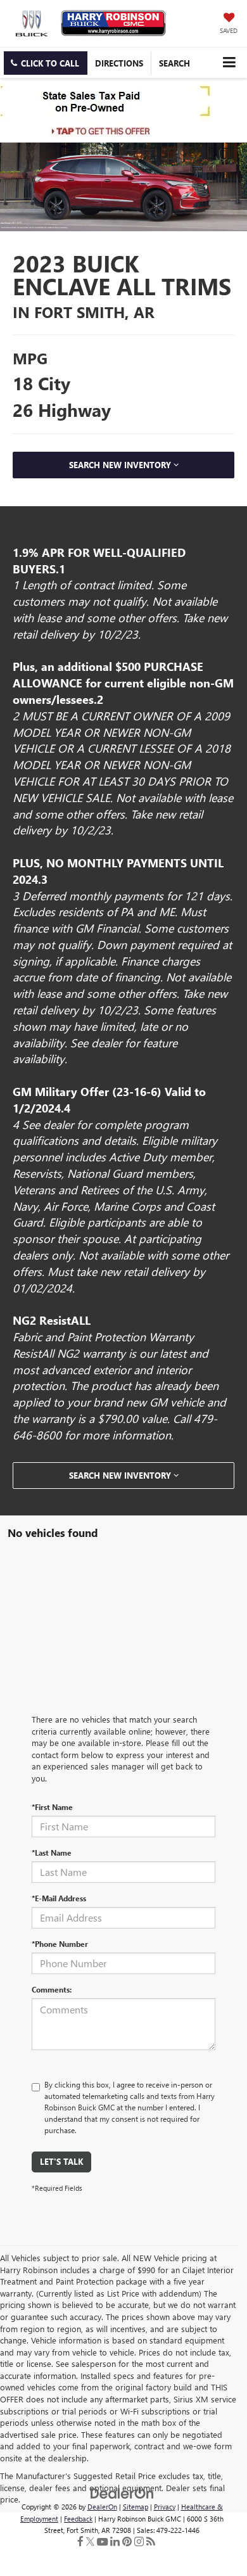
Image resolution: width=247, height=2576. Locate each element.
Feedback (78, 2519)
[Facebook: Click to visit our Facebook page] (80, 2541)
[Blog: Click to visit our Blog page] (151, 2541)
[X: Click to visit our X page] (90, 2541)
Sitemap (136, 2507)
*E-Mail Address (59, 1898)
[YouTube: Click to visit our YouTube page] (102, 2541)
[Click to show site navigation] (229, 62)
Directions (119, 63)
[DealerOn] (122, 2492)
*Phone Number (60, 1944)
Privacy (165, 2507)
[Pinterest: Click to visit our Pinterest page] (127, 2541)
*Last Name (52, 1852)
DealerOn (102, 2507)
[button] (46, 63)
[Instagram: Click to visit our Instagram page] (139, 2541)
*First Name (52, 1807)
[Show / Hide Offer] (114, 110)
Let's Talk (61, 2161)
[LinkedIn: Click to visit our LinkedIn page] (115, 2541)
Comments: (52, 1989)
